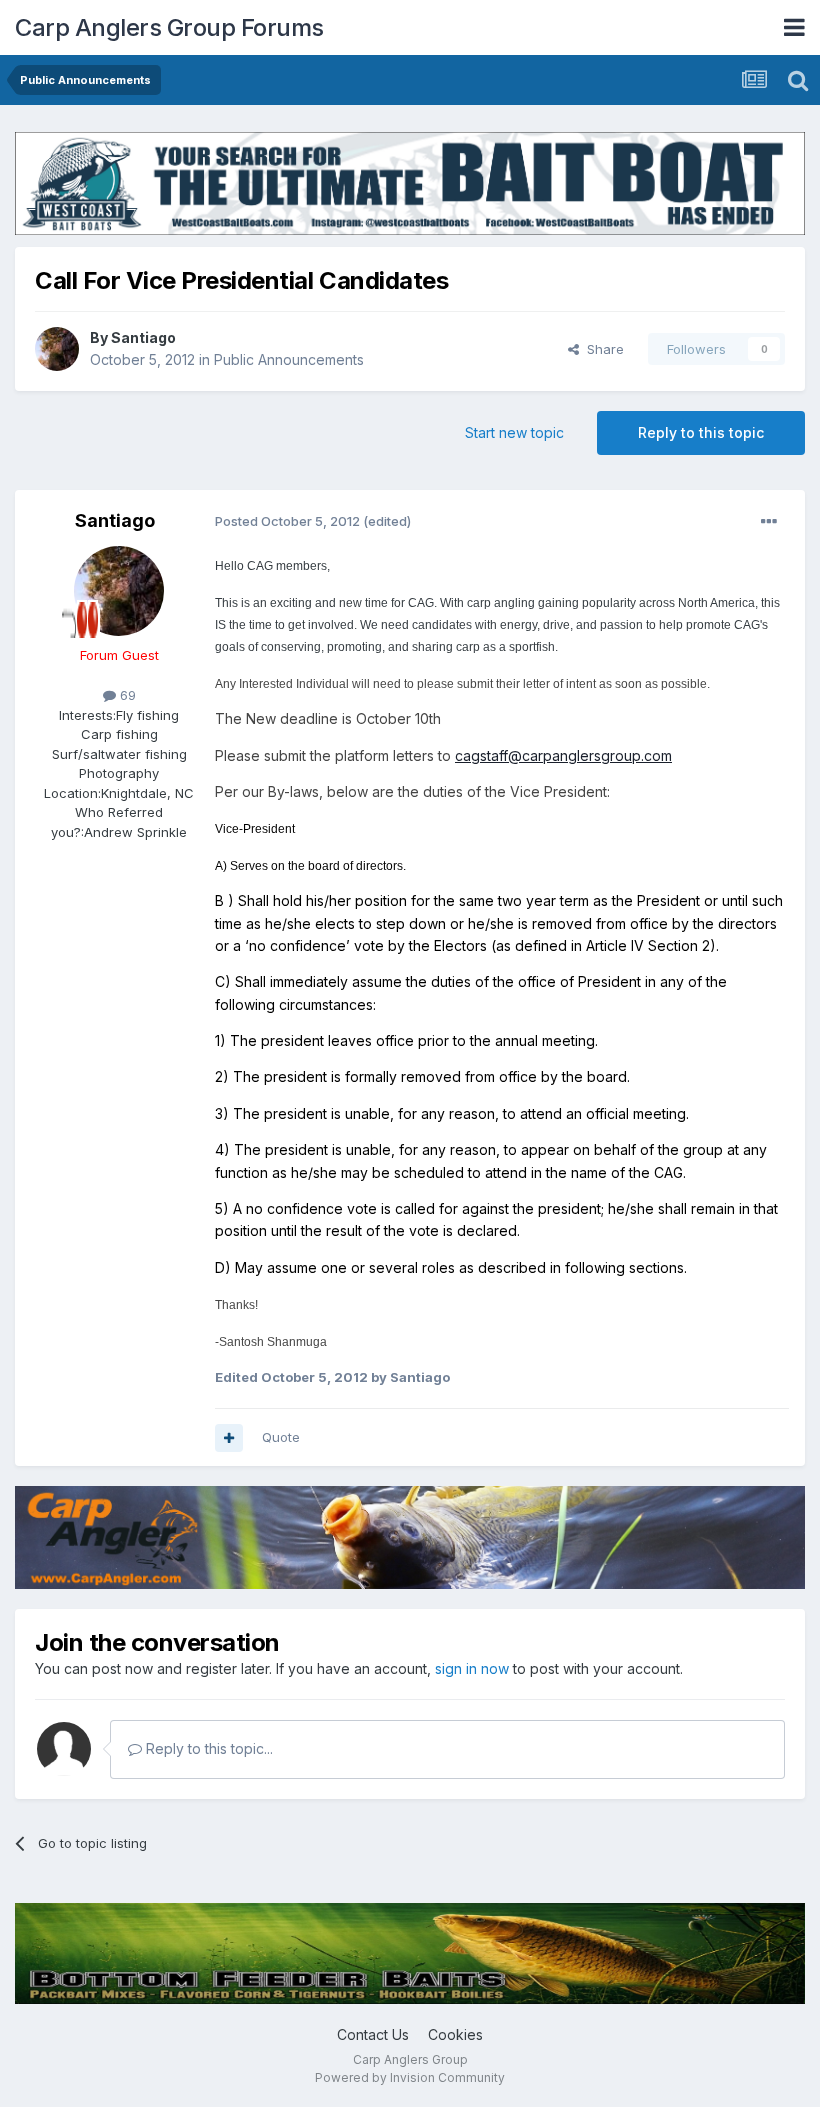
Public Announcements (289, 359)
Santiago (143, 337)
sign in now (472, 1668)
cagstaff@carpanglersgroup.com (563, 755)
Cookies (455, 2034)
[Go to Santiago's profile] (57, 349)
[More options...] (769, 522)
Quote (281, 1437)
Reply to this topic (701, 432)
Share (601, 349)
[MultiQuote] (229, 1438)
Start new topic (514, 432)
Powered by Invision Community (410, 2077)
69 (126, 695)
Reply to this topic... (207, 1748)
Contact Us (373, 2034)
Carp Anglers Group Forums (169, 27)
